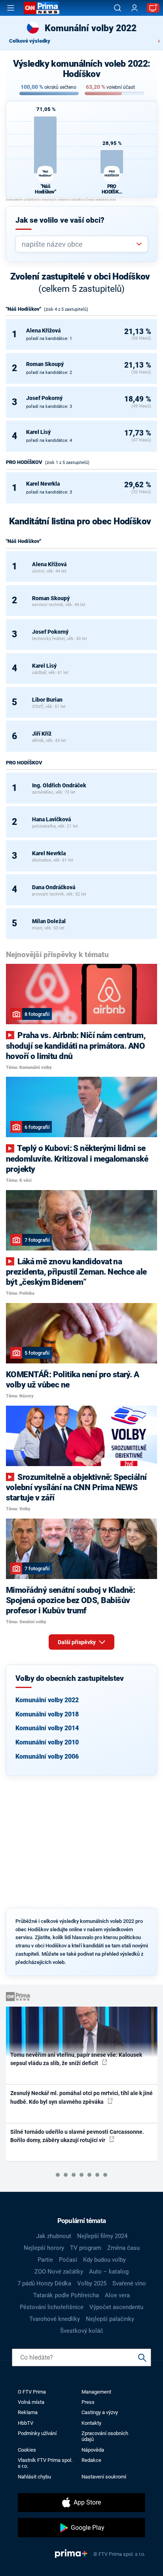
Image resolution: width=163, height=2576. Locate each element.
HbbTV (26, 2423)
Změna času (123, 2248)
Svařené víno (129, 2283)
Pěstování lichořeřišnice (52, 2307)
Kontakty (91, 2423)
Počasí (68, 2260)
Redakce (91, 2460)
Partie (45, 2260)
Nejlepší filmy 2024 (102, 2236)
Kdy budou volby (104, 2260)
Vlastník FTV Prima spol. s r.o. (45, 2463)
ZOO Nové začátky (59, 2272)
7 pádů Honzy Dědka (44, 2283)
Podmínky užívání (37, 2433)
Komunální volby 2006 (47, 1756)
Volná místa (31, 2402)
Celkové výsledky (30, 41)
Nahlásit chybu (34, 2477)
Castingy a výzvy (100, 2412)
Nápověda (93, 2450)
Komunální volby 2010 (47, 1742)
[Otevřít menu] (11, 8)
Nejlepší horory (44, 2248)
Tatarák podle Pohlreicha (66, 2295)
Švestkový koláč (82, 2331)
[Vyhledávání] (118, 8)
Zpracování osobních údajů (105, 2436)
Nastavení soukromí (104, 2477)
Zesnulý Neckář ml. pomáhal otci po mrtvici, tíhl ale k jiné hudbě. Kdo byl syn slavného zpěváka (81, 2097)
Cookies (27, 2450)
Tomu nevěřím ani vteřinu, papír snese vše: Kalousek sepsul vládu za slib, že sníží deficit (76, 2059)
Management (96, 2392)
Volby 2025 (92, 2283)
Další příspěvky (77, 1642)
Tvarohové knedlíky (55, 2319)
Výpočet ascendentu (116, 2307)
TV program (86, 2248)
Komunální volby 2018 (47, 1714)
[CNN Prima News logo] (42, 8)
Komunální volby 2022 (47, 1700)
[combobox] (79, 244)
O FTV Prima (32, 2392)
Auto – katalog (109, 2272)
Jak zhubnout (54, 2236)
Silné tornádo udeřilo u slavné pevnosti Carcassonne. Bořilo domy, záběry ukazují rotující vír (77, 2136)
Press (88, 2402)
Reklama (28, 2412)
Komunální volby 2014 (47, 1728)
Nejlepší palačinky (110, 2319)
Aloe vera (117, 2295)
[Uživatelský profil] (135, 8)
